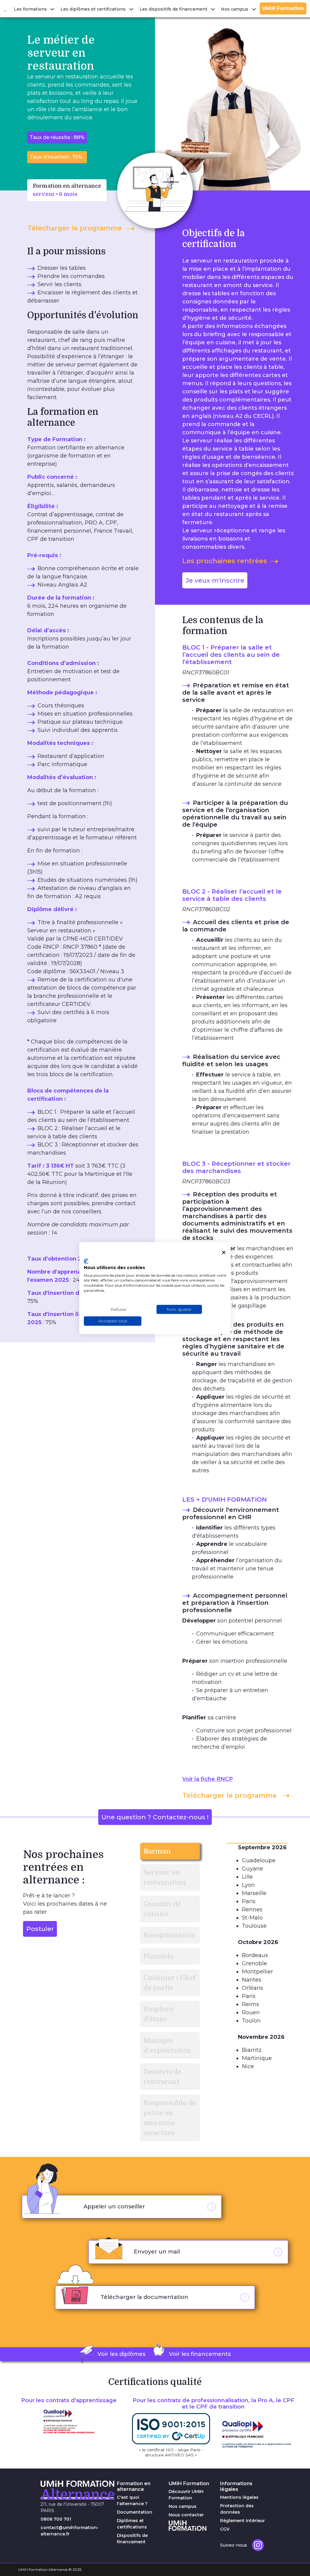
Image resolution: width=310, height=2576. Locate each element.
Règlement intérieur (242, 2521)
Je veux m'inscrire (215, 580)
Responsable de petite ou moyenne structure (170, 2118)
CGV (225, 2529)
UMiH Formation (283, 8)
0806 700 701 (56, 2519)
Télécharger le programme (75, 228)
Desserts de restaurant (162, 2077)
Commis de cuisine (162, 1909)
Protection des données (237, 2509)
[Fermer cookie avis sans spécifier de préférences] (224, 1253)
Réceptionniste (169, 1935)
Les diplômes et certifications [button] (94, 9)
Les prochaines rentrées (225, 561)
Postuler (40, 1929)
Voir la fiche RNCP (208, 1779)
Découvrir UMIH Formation (186, 2495)
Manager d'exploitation (167, 2045)
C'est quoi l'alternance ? (132, 2500)
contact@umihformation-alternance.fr (70, 2531)
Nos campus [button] (235, 9)
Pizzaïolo (159, 1956)
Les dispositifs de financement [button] (174, 9)
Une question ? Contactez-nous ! (155, 1817)
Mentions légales (239, 2497)
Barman (157, 1851)
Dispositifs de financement (132, 2539)
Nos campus (183, 2506)
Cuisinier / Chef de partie (170, 1983)
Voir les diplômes (121, 2354)
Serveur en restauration (165, 1877)
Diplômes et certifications (132, 2524)
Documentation (135, 2512)
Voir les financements (200, 2354)
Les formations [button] (31, 9)
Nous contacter (186, 2515)
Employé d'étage (158, 2014)
